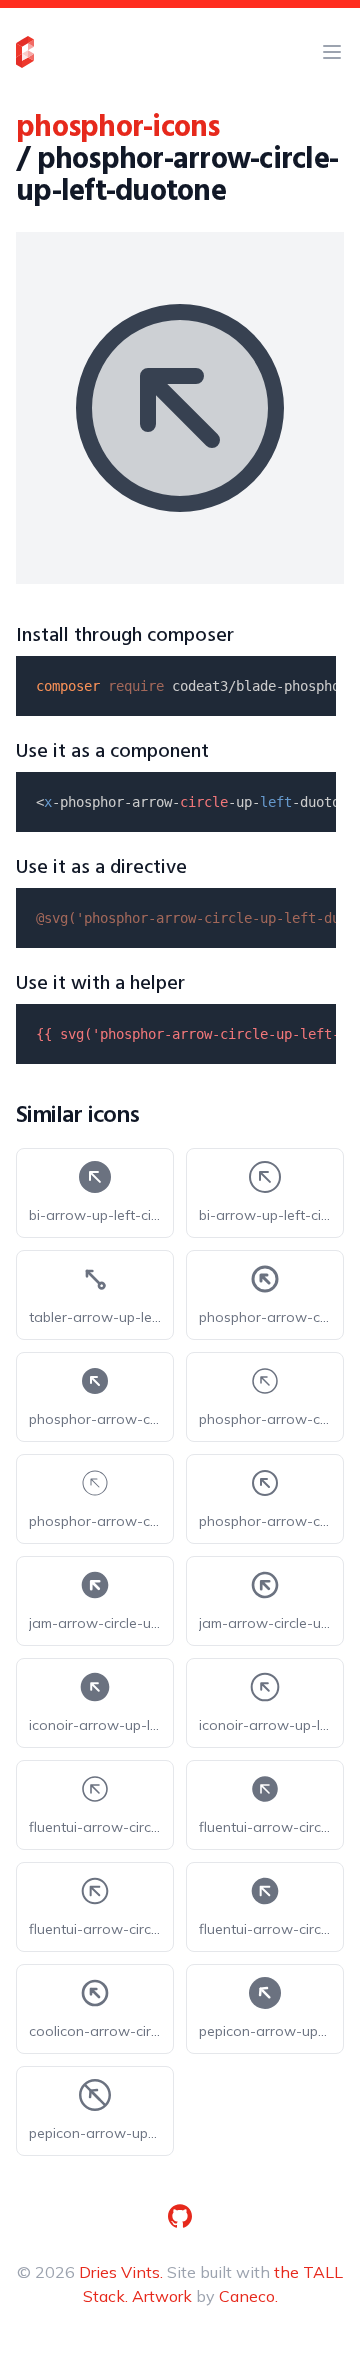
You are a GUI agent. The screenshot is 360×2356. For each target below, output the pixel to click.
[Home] (25, 52)
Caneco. (248, 2296)
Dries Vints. (121, 2272)
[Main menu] (332, 52)
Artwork (162, 2296)
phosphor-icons (118, 128)
